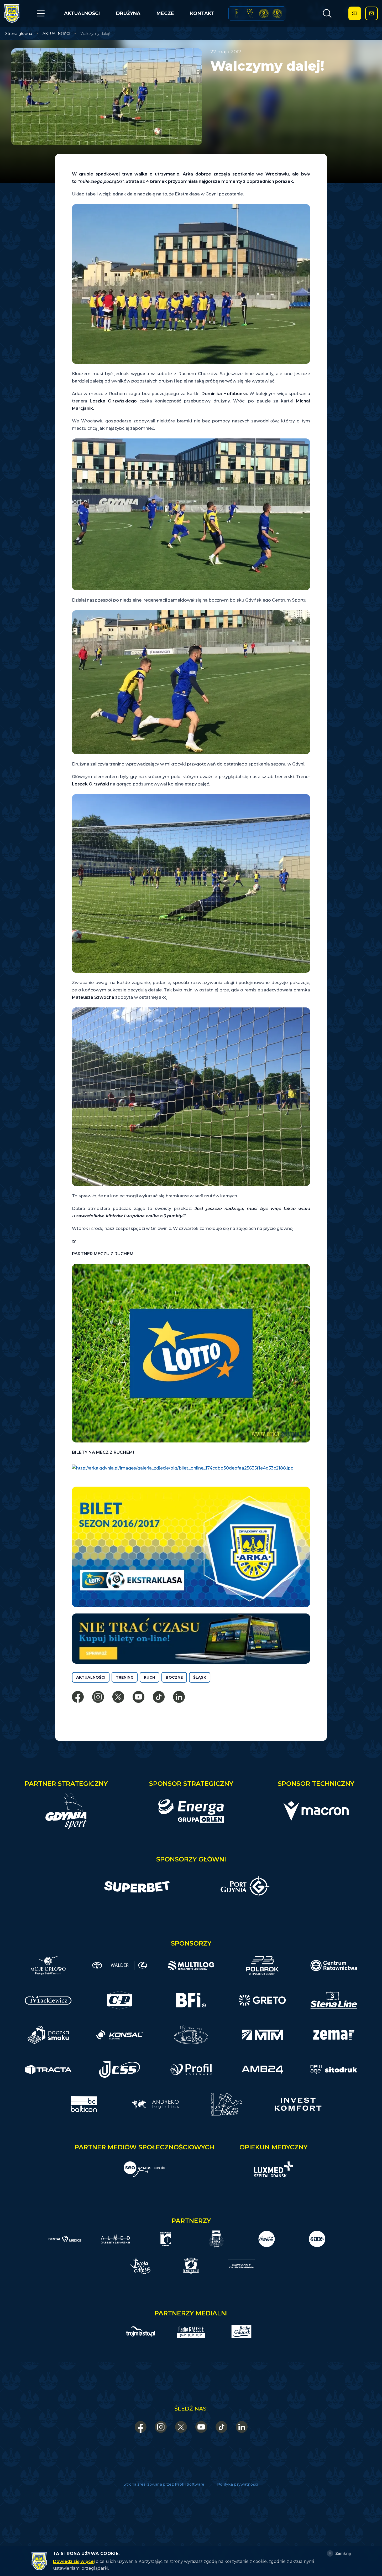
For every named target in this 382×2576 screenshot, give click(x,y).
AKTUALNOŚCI (82, 13)
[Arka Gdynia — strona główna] (12, 13)
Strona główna (19, 34)
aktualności (91, 1677)
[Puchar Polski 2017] (250, 14)
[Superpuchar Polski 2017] (264, 14)
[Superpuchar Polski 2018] (277, 14)
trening (125, 1677)
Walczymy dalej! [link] (95, 34)
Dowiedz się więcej (74, 2561)
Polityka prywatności (238, 2484)
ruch (150, 1677)
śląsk (200, 1677)
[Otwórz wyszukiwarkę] (327, 13)
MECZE (165, 13)
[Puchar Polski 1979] (237, 14)
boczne (174, 1677)
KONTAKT (202, 13)
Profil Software (190, 2484)
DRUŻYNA (128, 13)
